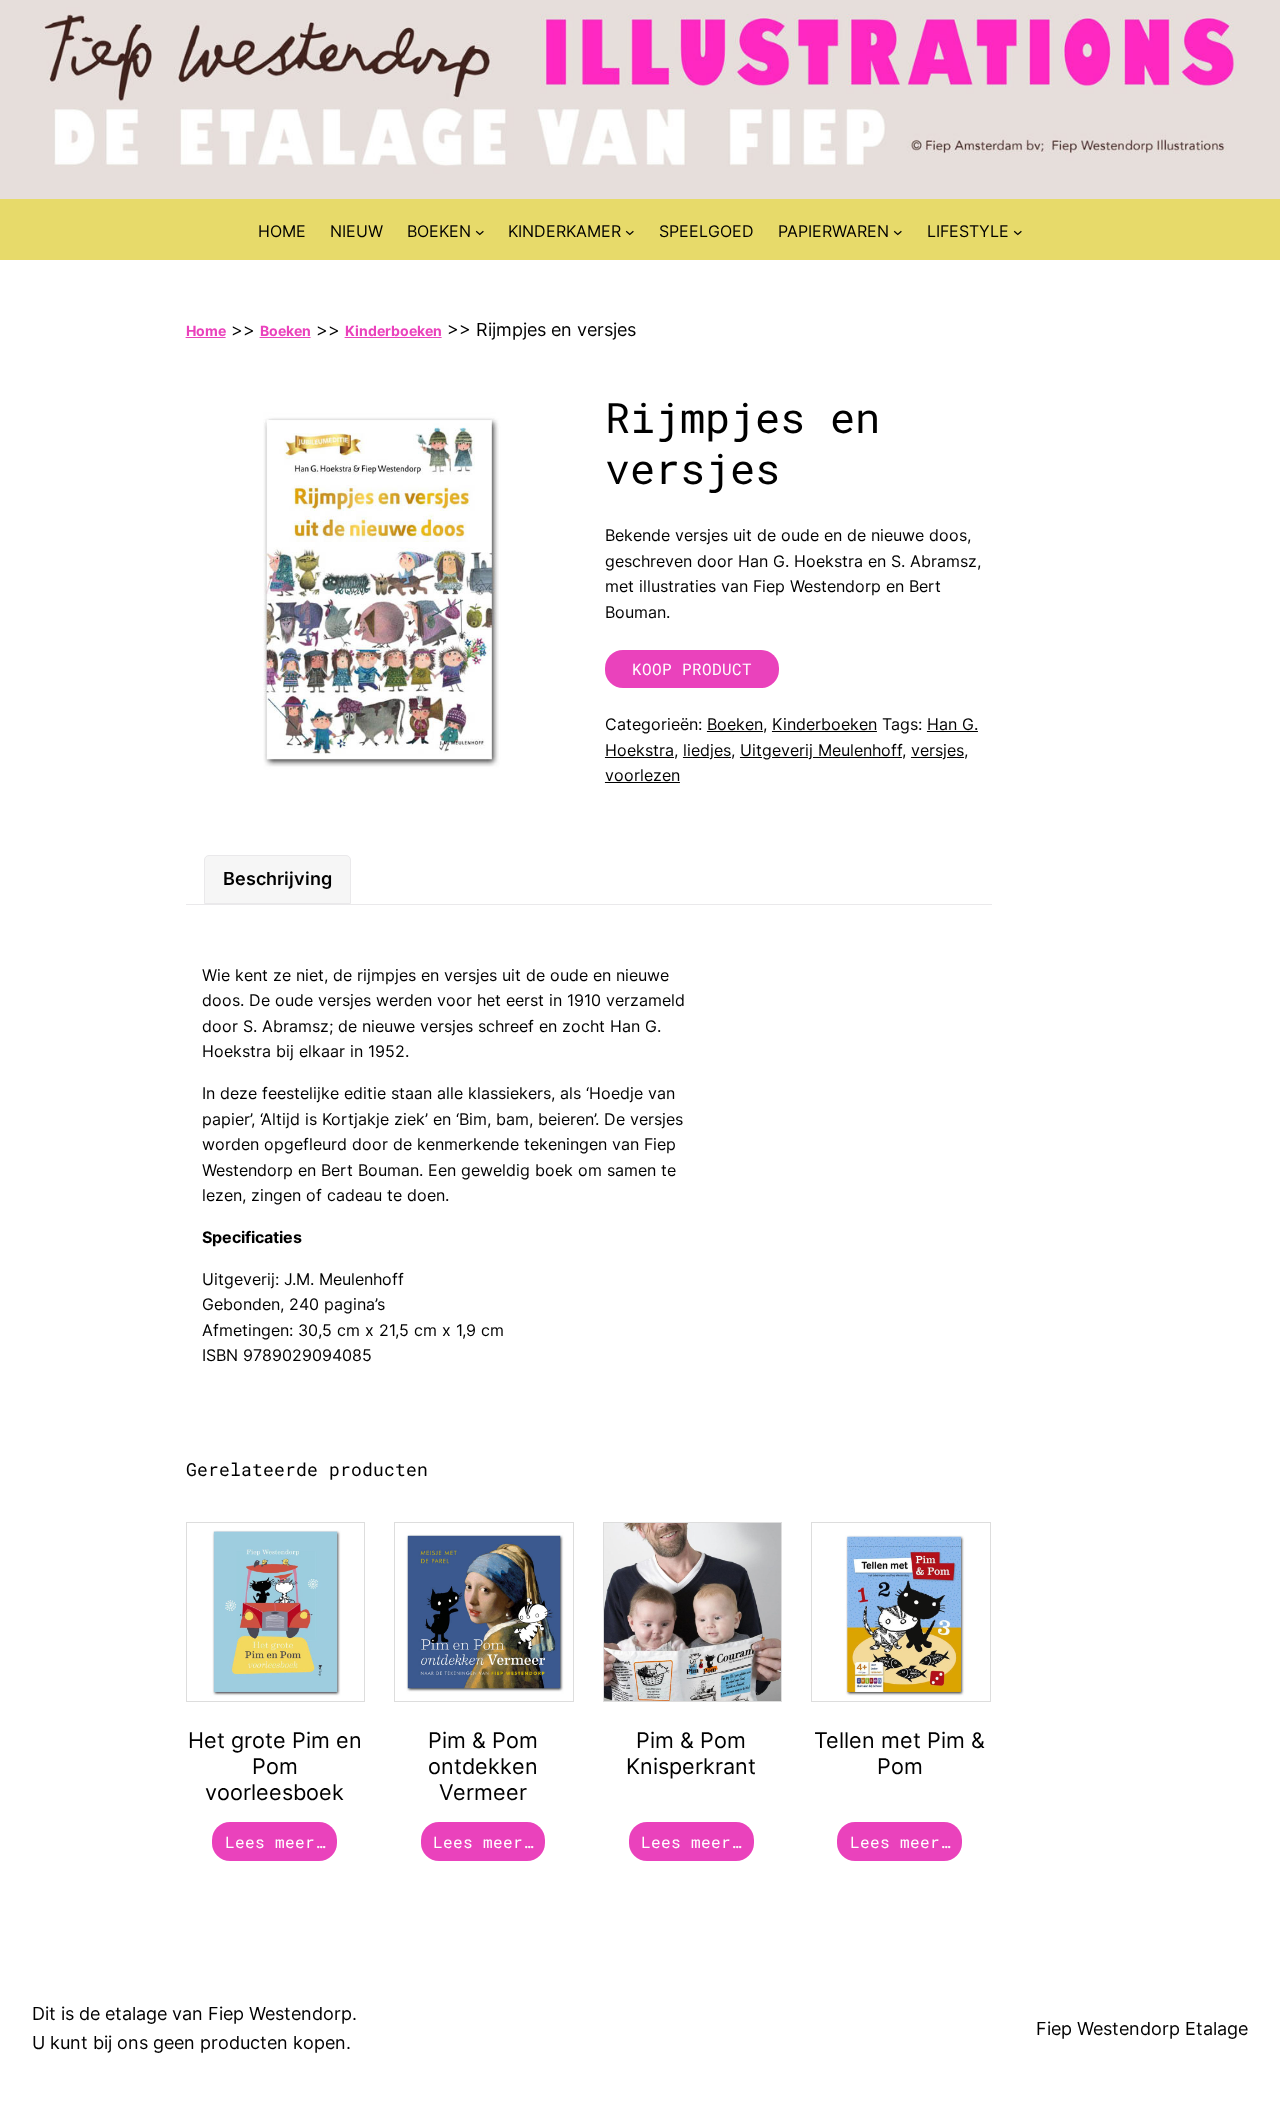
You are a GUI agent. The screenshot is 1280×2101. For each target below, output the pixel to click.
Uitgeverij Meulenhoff (821, 750)
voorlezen (642, 775)
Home (206, 330)
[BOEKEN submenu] (480, 232)
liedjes (707, 750)
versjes (937, 750)
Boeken (285, 330)
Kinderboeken (393, 330)
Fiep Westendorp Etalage (1142, 2028)
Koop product (692, 668)
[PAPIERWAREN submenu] (898, 232)
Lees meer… (275, 1841)
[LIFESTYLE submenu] (1018, 232)
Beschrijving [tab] (277, 878)
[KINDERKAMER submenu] (630, 232)
